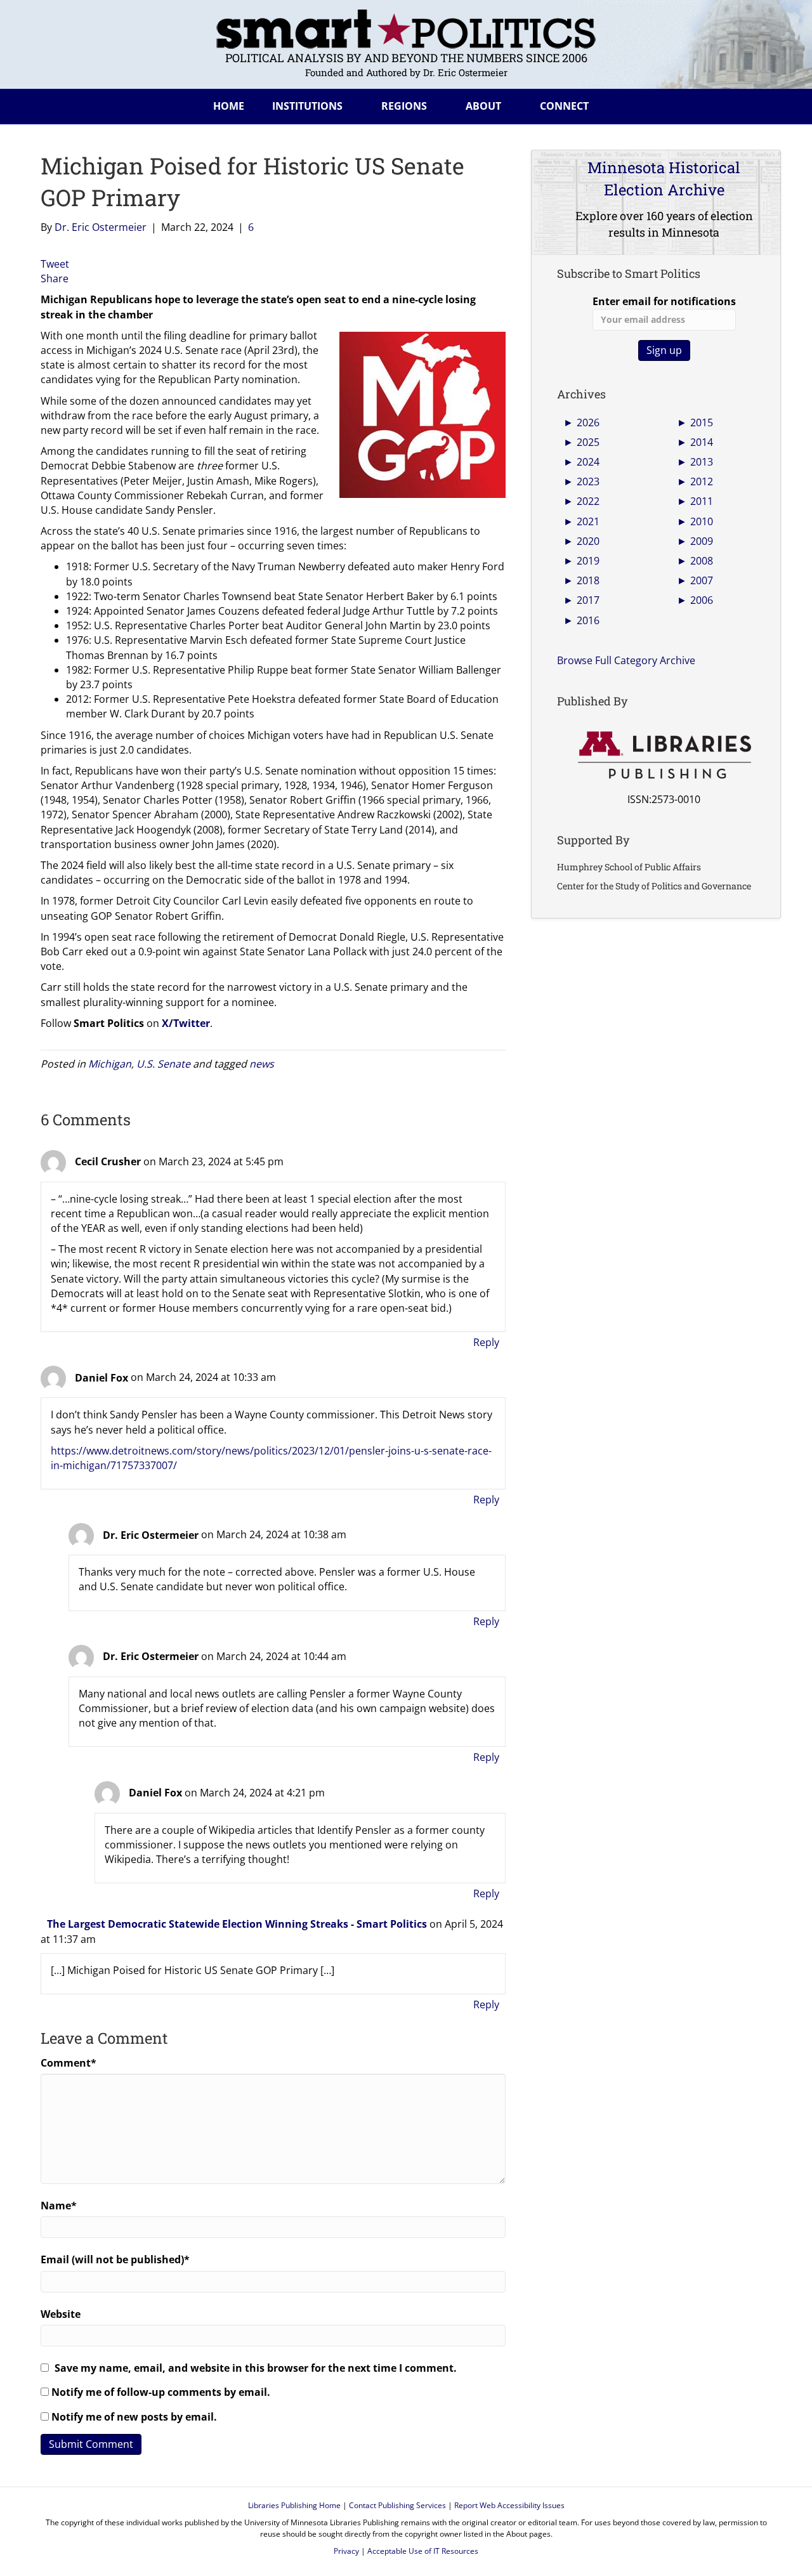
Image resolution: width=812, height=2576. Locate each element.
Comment (69, 2063)
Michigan (110, 1064)
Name (59, 2206)
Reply (486, 1342)
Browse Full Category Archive (626, 660)
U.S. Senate (163, 1064)
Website (61, 2314)
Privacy (346, 2551)
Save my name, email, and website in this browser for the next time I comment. (256, 2368)
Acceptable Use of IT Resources (423, 2551)
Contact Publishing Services (397, 2505)
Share (55, 278)
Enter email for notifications (664, 301)
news (262, 1064)
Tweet (55, 264)
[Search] (761, 104)
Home (229, 106)
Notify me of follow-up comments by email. (161, 2392)
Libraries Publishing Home (294, 2505)
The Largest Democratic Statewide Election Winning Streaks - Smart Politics (237, 1924)
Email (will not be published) (115, 2259)
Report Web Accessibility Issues (509, 2505)
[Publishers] (664, 755)
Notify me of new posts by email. (134, 2417)
